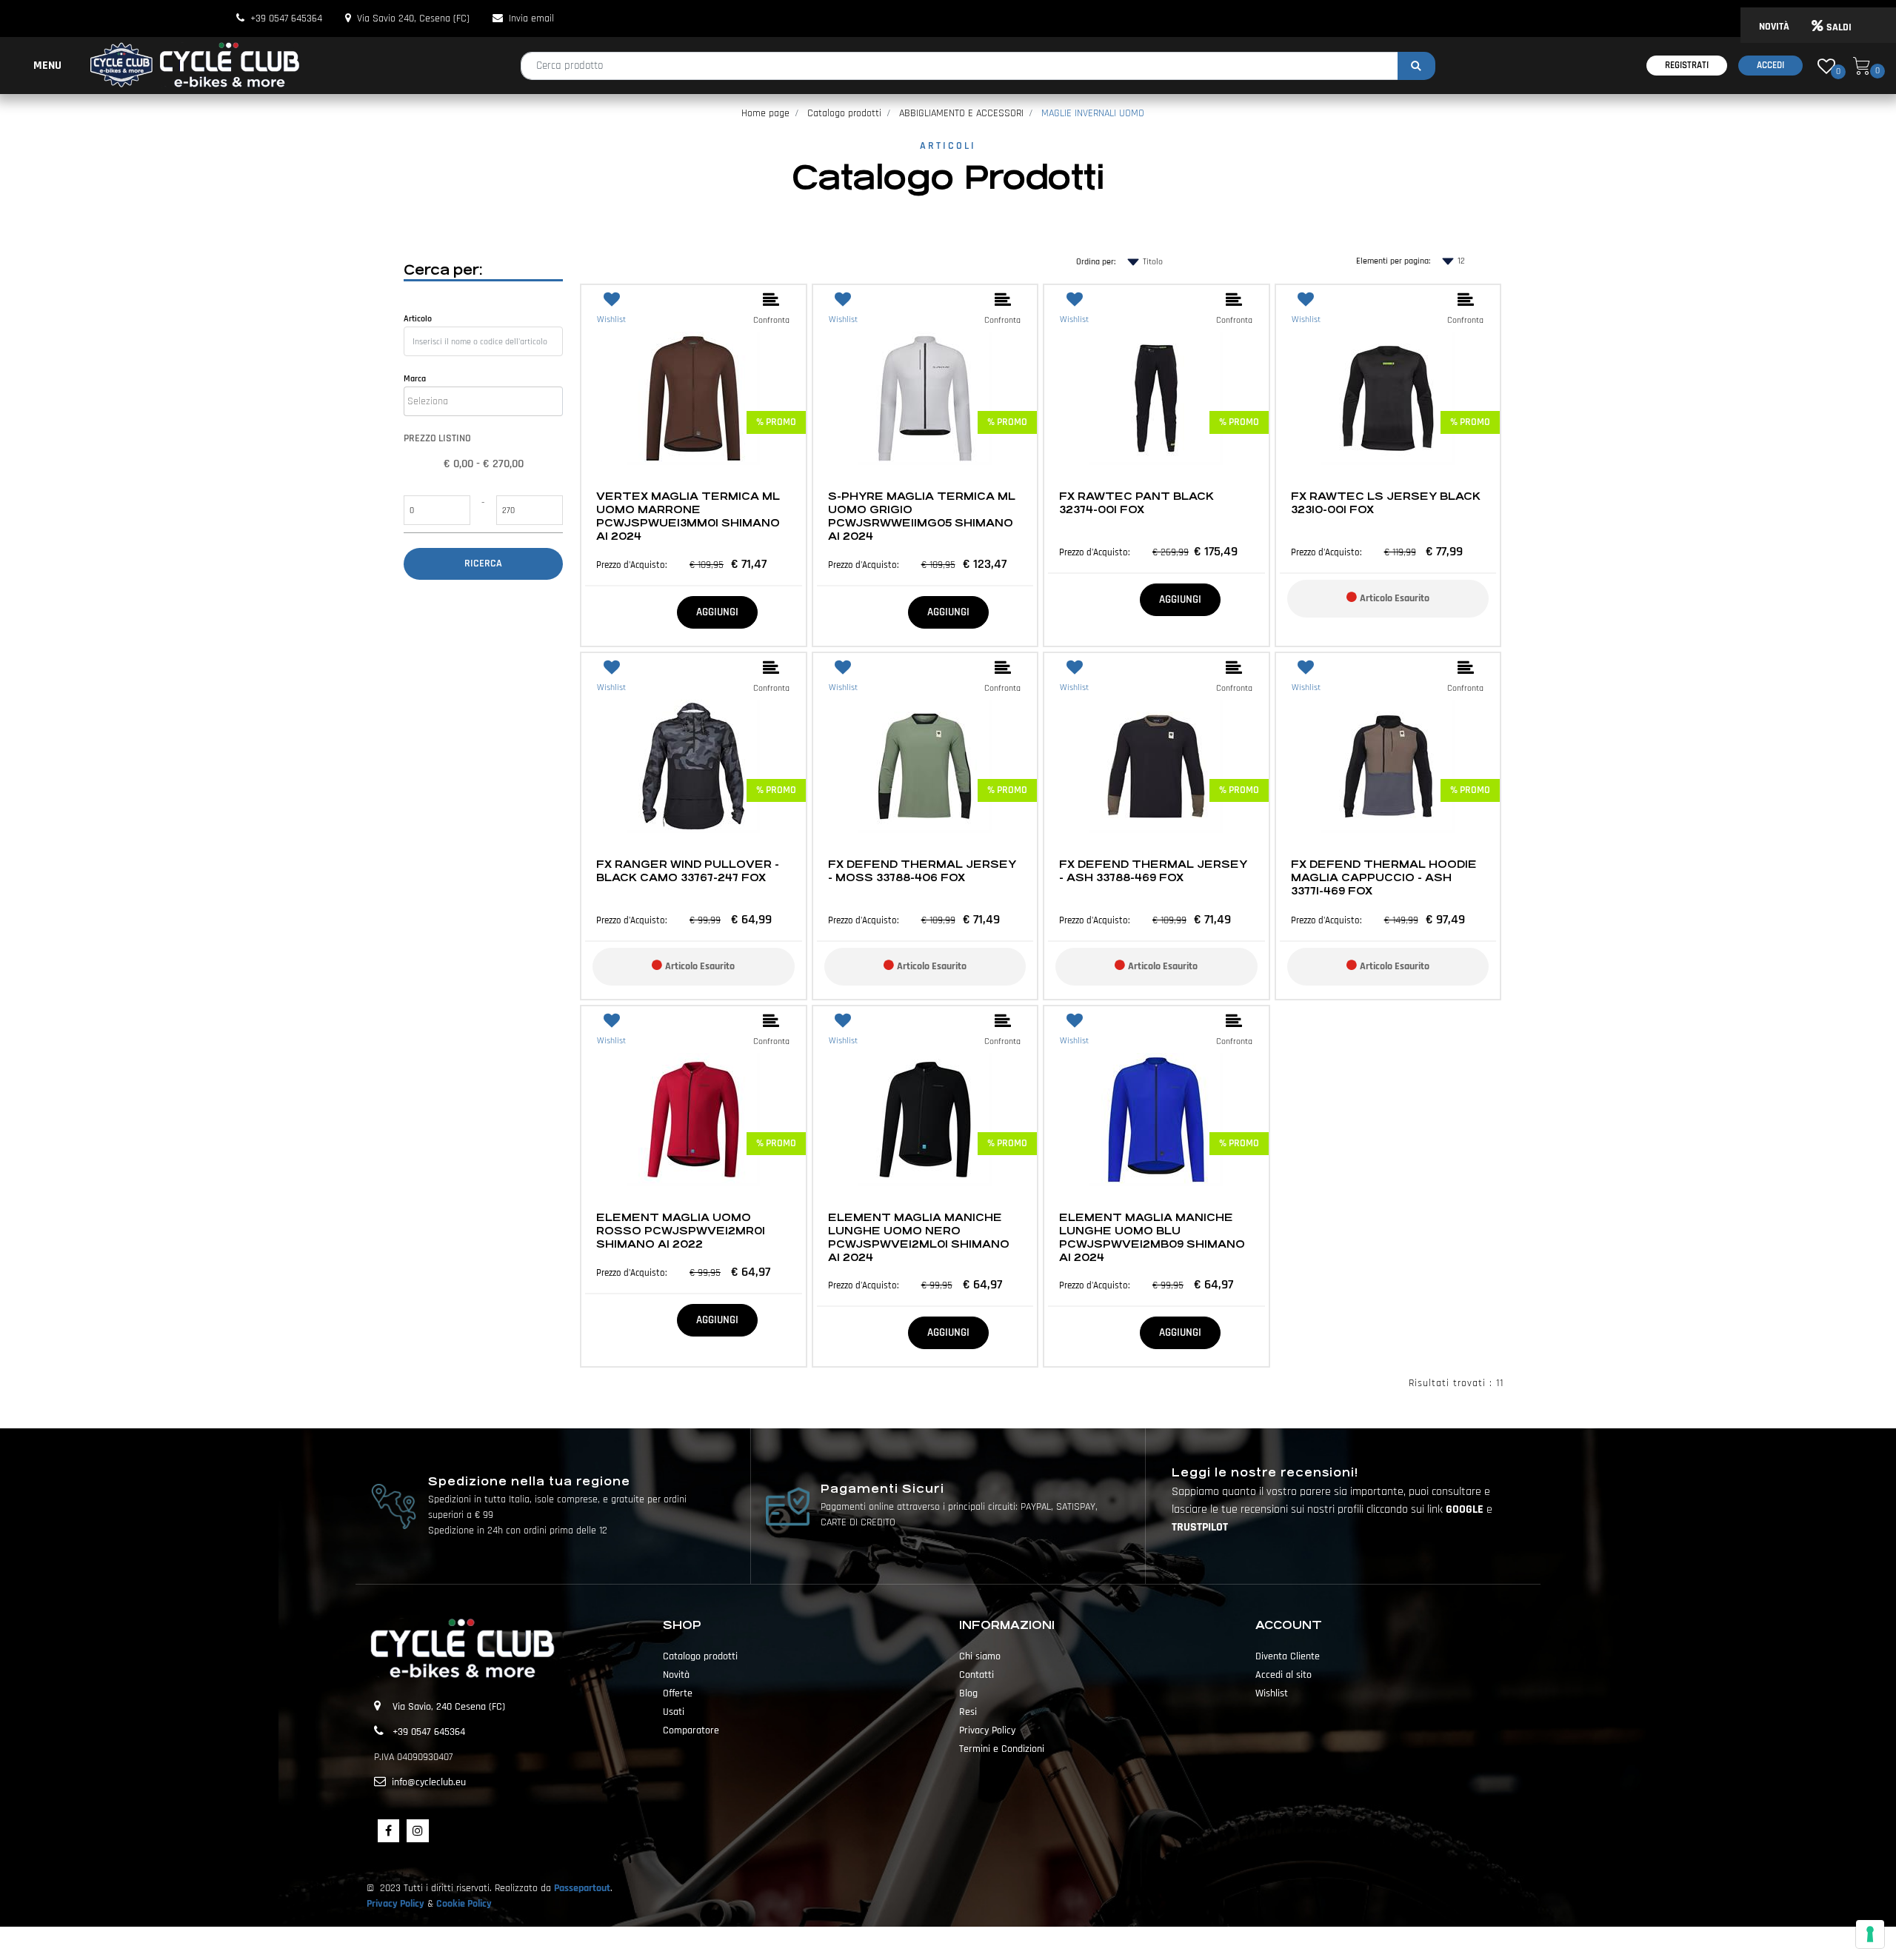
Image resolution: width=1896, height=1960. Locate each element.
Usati (674, 1712)
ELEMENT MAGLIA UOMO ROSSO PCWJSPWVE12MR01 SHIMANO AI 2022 (681, 1231)
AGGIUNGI (717, 612)
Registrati (1687, 65)
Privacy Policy (987, 1730)
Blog (968, 1693)
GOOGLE (1466, 1509)
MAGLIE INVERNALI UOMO (1093, 113)
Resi (968, 1712)
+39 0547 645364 (286, 19)
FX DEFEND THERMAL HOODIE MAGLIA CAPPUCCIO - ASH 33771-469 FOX (1384, 877)
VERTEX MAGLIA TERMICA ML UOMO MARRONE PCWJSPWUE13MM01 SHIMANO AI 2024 (688, 516)
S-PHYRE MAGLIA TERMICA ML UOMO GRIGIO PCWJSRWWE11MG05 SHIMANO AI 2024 (922, 516)
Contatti (977, 1675)
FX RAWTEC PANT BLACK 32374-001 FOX (1136, 503)
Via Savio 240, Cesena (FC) (413, 19)
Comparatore (691, 1730)
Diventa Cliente (1288, 1656)
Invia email (531, 19)
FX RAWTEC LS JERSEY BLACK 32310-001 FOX (1386, 503)
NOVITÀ (1774, 27)
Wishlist (1272, 1693)
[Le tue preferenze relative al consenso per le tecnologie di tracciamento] (1870, 1934)
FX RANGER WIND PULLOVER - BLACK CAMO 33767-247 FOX (688, 871)
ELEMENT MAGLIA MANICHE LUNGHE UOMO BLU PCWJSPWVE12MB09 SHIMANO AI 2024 (1152, 1237)
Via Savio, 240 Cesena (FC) (449, 1707)
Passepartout (582, 1888)
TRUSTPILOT (1200, 1527)
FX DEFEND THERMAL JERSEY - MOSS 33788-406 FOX (922, 871)
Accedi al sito (1284, 1675)
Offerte (678, 1693)
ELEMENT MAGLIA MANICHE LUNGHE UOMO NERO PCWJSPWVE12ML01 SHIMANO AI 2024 (919, 1237)
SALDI (1839, 27)
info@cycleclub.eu (429, 1782)
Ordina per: (1096, 262)
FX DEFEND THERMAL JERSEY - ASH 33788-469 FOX (1153, 871)
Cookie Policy (464, 1904)
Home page (765, 113)
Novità (676, 1675)
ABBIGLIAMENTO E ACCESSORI (961, 113)
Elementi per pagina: (1393, 261)
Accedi (1770, 65)
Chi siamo (980, 1656)
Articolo (418, 319)
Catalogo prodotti (844, 113)
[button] (1416, 66)
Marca (415, 379)
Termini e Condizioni (1002, 1749)
